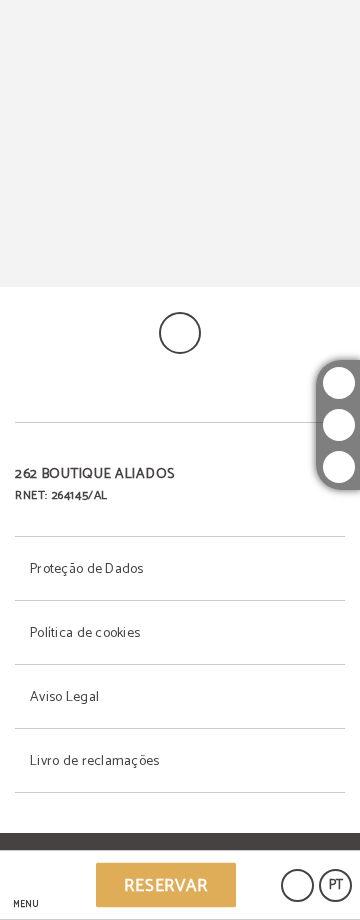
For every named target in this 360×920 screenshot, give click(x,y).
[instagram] (339, 383)
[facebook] (339, 425)
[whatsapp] (339, 467)
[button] (25, 885)
